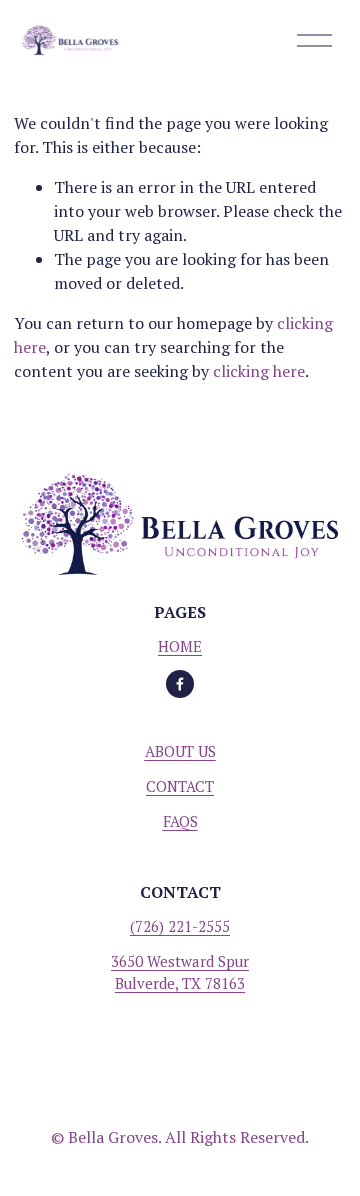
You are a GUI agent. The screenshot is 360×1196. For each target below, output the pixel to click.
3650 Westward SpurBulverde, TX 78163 (180, 972)
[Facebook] (180, 684)
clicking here (259, 371)
